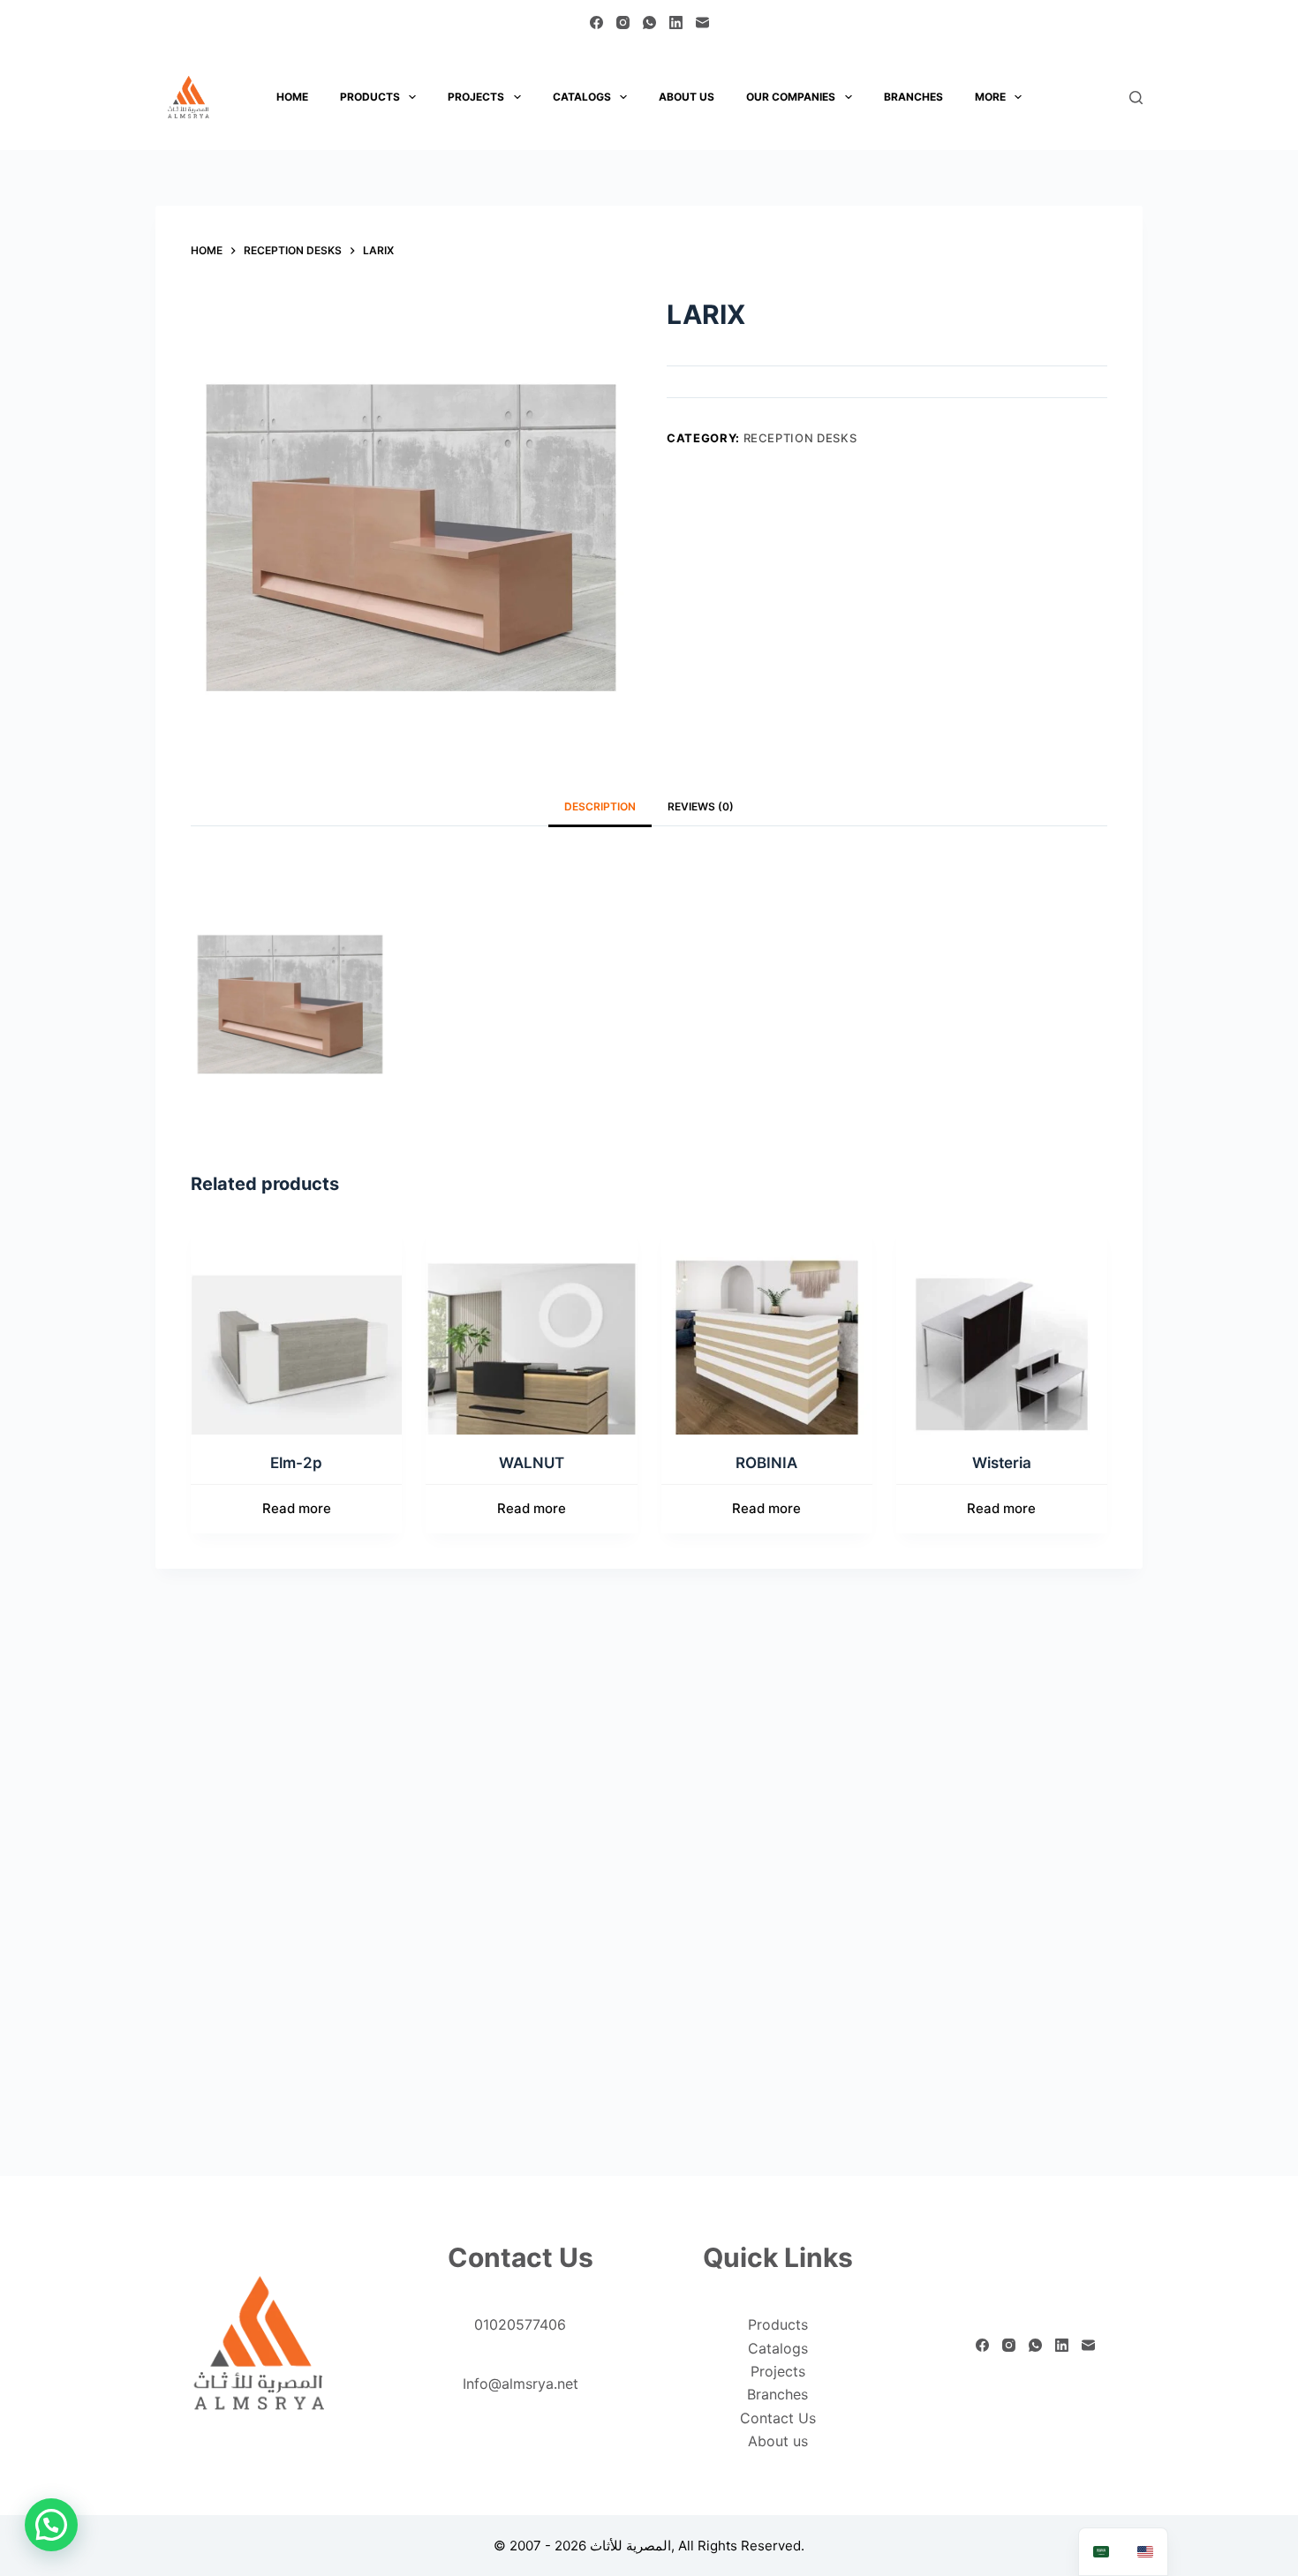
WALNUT (532, 1463)
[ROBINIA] (767, 1329)
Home (292, 97)
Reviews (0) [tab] (701, 806)
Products (370, 97)
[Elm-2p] (296, 1329)
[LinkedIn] (676, 23)
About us (687, 97)
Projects (476, 97)
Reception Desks (800, 438)
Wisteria (1002, 1463)
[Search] (1136, 98)
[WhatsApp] (649, 23)
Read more (297, 1508)
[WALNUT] (531, 1329)
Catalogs (582, 97)
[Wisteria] (1002, 1329)
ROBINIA (766, 1463)
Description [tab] (600, 806)
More (990, 97)
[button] (51, 2525)
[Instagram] (623, 23)
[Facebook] (596, 23)
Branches (913, 97)
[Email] (702, 23)
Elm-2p (296, 1463)
